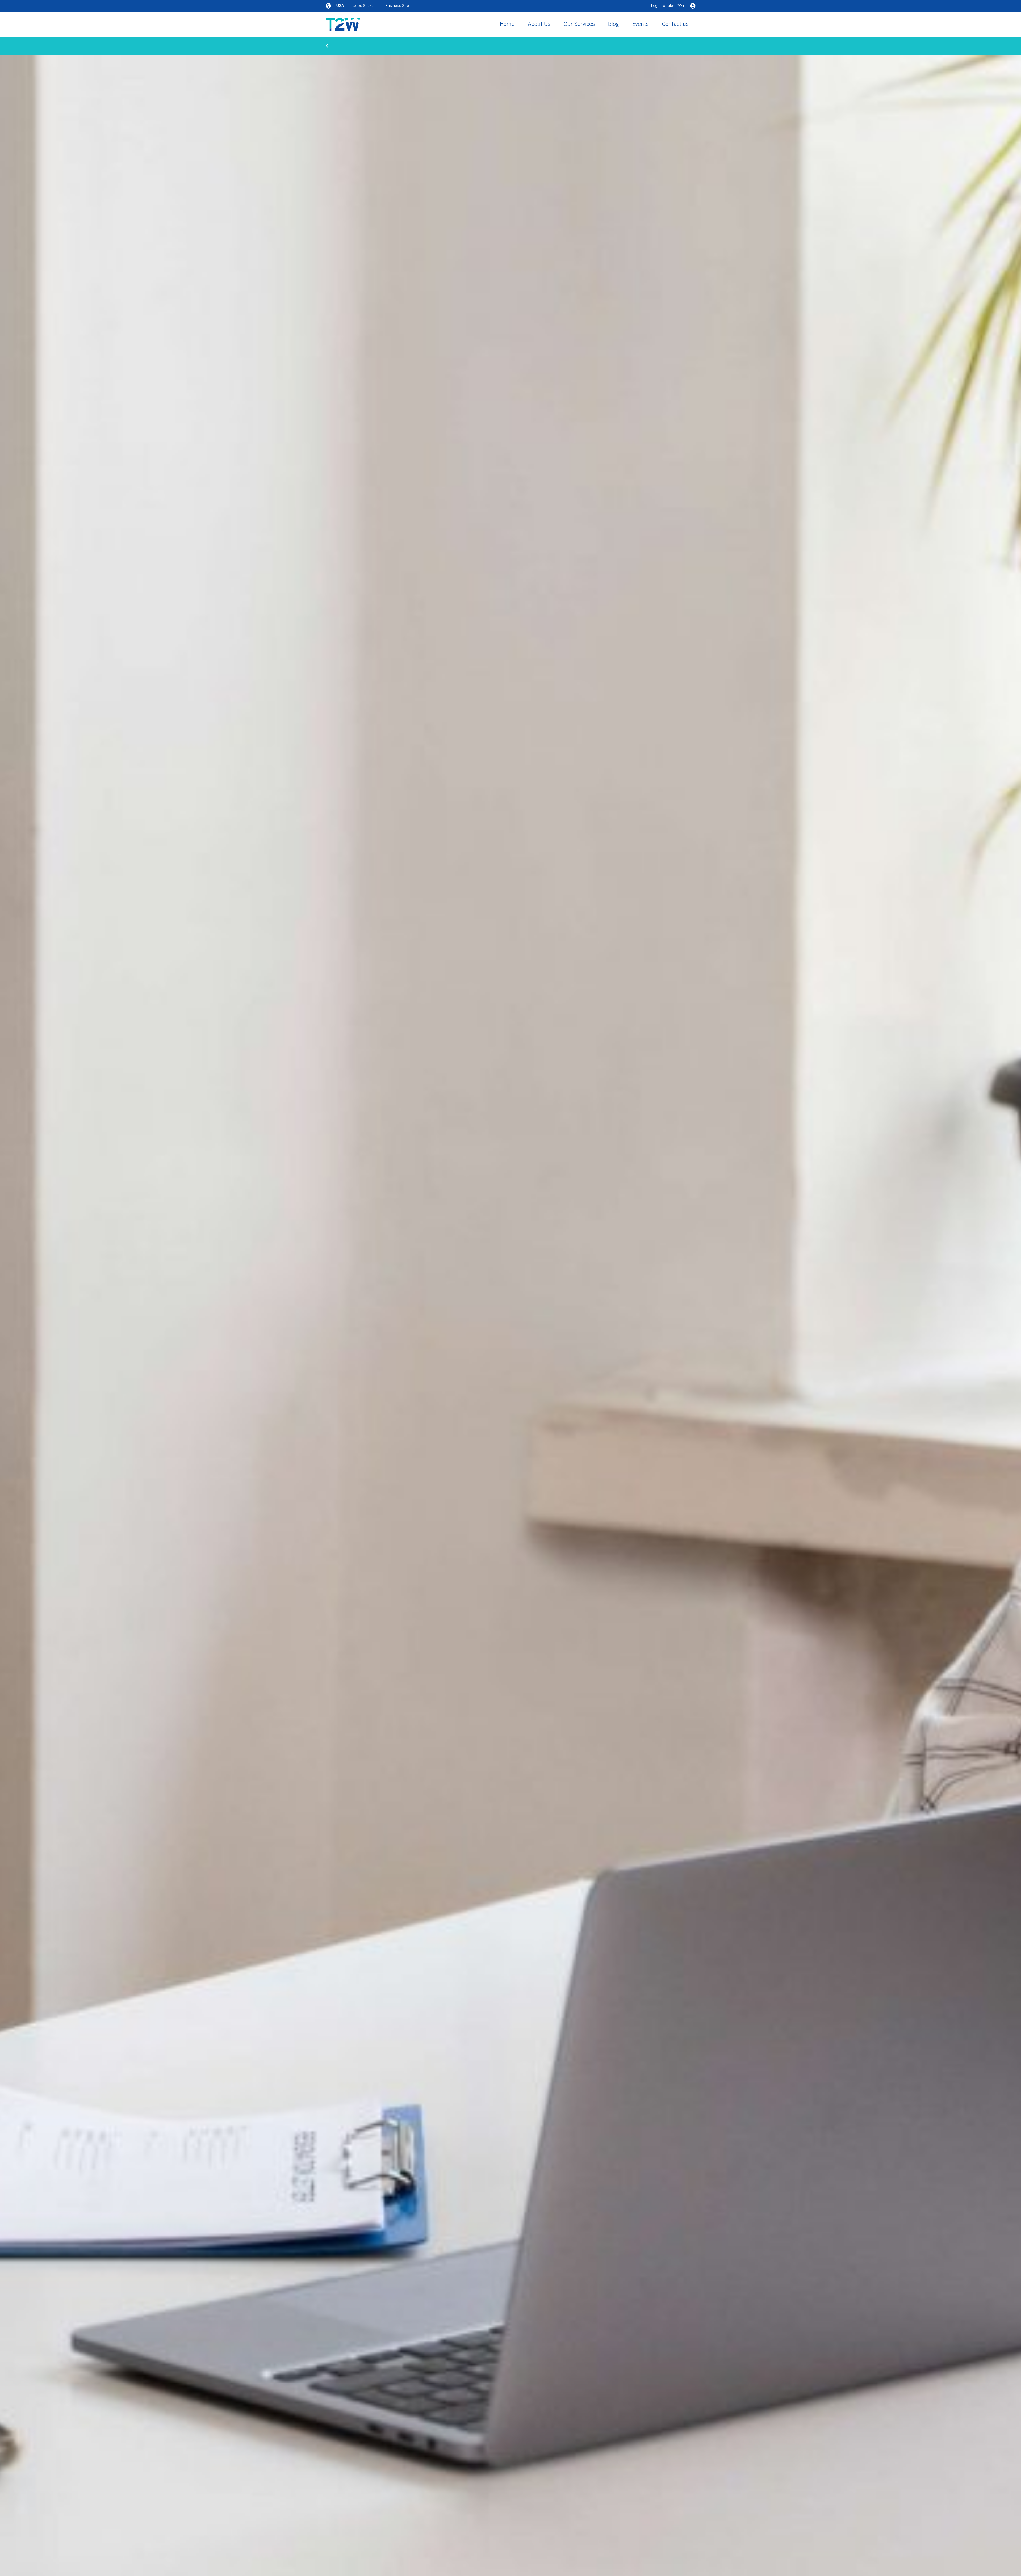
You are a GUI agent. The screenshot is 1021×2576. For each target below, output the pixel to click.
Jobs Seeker (364, 6)
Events (641, 24)
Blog (614, 24)
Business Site (397, 6)
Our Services (579, 24)
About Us (539, 24)
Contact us (675, 24)
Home (507, 24)
